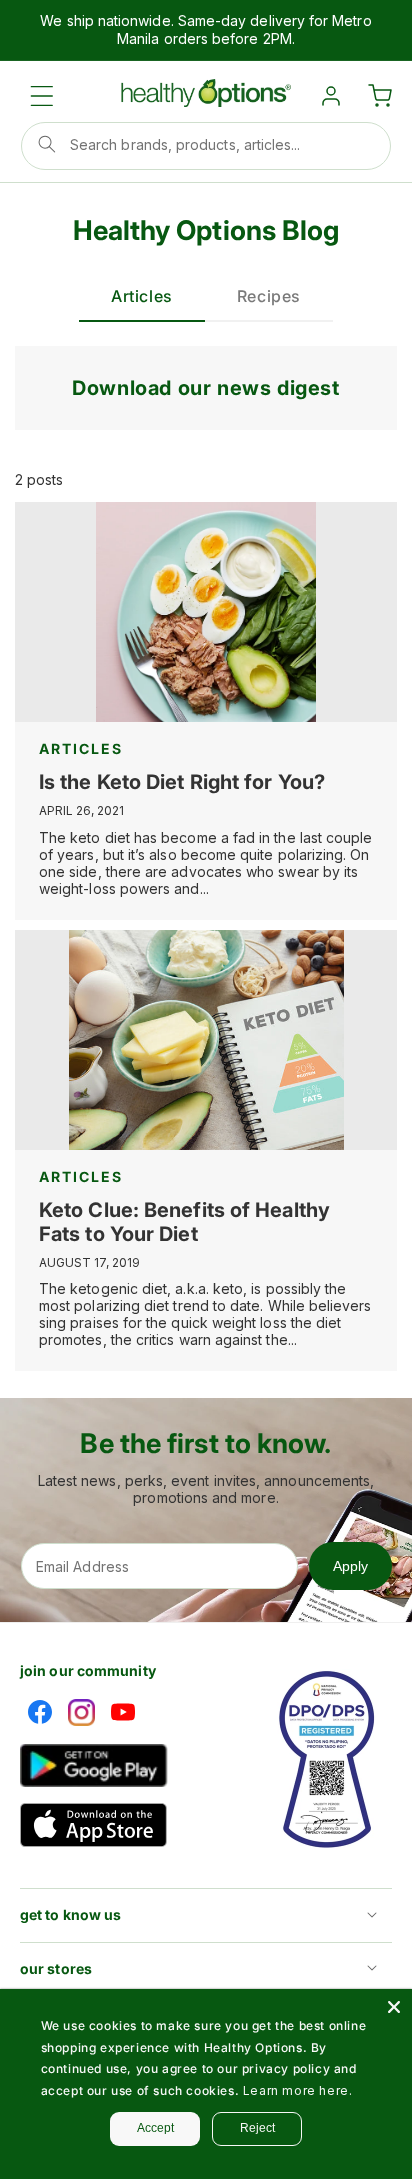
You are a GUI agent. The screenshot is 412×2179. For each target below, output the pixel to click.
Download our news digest (205, 388)
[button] (42, 96)
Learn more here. (298, 2090)
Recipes (269, 296)
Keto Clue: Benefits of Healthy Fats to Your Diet (184, 1222)
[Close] (394, 2007)
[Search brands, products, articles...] (47, 144)
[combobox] (206, 146)
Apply (350, 1566)
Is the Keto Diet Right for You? (182, 782)
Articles (142, 296)
